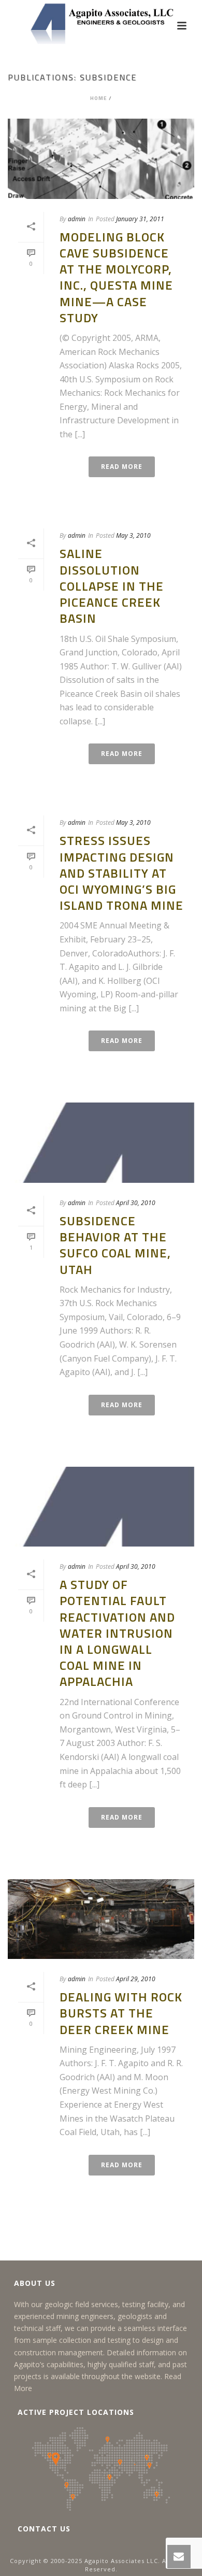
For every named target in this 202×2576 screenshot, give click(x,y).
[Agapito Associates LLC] (101, 23)
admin (77, 219)
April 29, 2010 (136, 1979)
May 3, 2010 (133, 535)
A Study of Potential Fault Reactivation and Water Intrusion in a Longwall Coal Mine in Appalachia (117, 1633)
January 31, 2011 (140, 219)
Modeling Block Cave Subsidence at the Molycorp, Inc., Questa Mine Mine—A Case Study (116, 277)
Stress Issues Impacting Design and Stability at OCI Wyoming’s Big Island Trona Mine (121, 873)
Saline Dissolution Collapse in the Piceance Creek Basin (112, 586)
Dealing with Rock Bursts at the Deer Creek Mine (121, 2013)
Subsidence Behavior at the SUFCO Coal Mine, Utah (115, 1245)
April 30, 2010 (136, 1203)
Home (99, 98)
